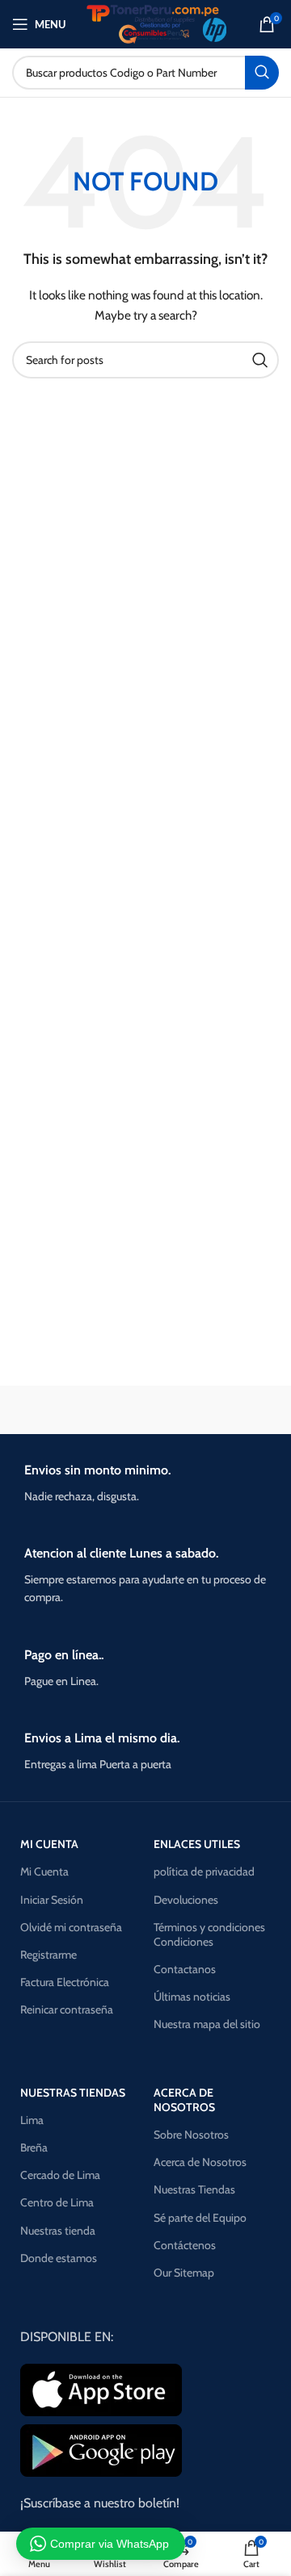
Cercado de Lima (60, 2175)
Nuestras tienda (58, 2231)
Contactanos (185, 1969)
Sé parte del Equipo (200, 2218)
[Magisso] (214, 1410)
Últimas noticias (192, 1997)
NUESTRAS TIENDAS (73, 2093)
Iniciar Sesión (52, 1900)
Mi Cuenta (44, 1871)
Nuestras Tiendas (194, 2189)
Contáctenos (185, 2245)
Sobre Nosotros (191, 2135)
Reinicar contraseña (67, 2009)
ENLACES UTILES (197, 1844)
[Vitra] (77, 1410)
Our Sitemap (184, 2273)
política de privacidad (204, 1871)
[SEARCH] (262, 73)
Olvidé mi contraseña (71, 1927)
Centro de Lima (57, 2202)
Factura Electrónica (65, 1982)
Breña (34, 2147)
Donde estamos (59, 2258)
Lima (32, 2120)
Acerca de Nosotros (200, 2162)
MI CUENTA (49, 1844)
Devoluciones (186, 1900)
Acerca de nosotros (184, 2100)
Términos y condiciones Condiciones (209, 1934)
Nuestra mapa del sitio (207, 2024)
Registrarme (48, 1955)
